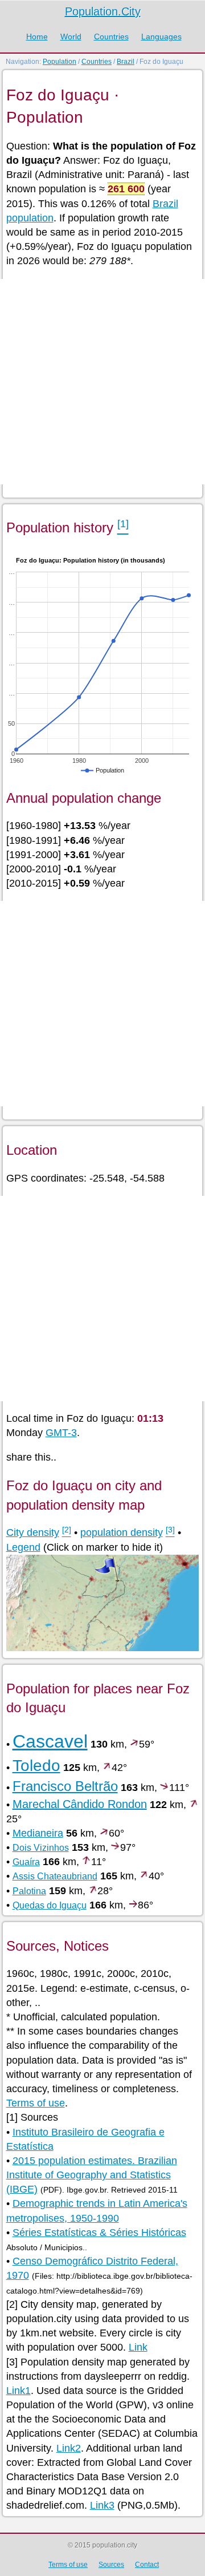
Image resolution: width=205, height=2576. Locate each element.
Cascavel (50, 1741)
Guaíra (26, 1862)
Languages (161, 37)
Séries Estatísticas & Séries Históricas (99, 2233)
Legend (23, 1547)
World (71, 37)
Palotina (29, 1891)
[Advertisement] (102, 382)
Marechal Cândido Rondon (80, 1804)
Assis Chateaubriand (55, 1876)
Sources (111, 2565)
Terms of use (36, 2103)
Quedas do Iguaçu (50, 1905)
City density (33, 1532)
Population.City (103, 11)
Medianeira (38, 1833)
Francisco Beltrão (65, 1786)
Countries (111, 37)
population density (122, 1532)
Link (138, 2347)
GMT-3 (61, 1433)
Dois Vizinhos (41, 1848)
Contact (147, 2565)
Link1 (19, 2391)
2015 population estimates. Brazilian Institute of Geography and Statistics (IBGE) (92, 2175)
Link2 (69, 2448)
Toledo (36, 1766)
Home (37, 37)
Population (60, 62)
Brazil (126, 62)
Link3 (102, 2505)
